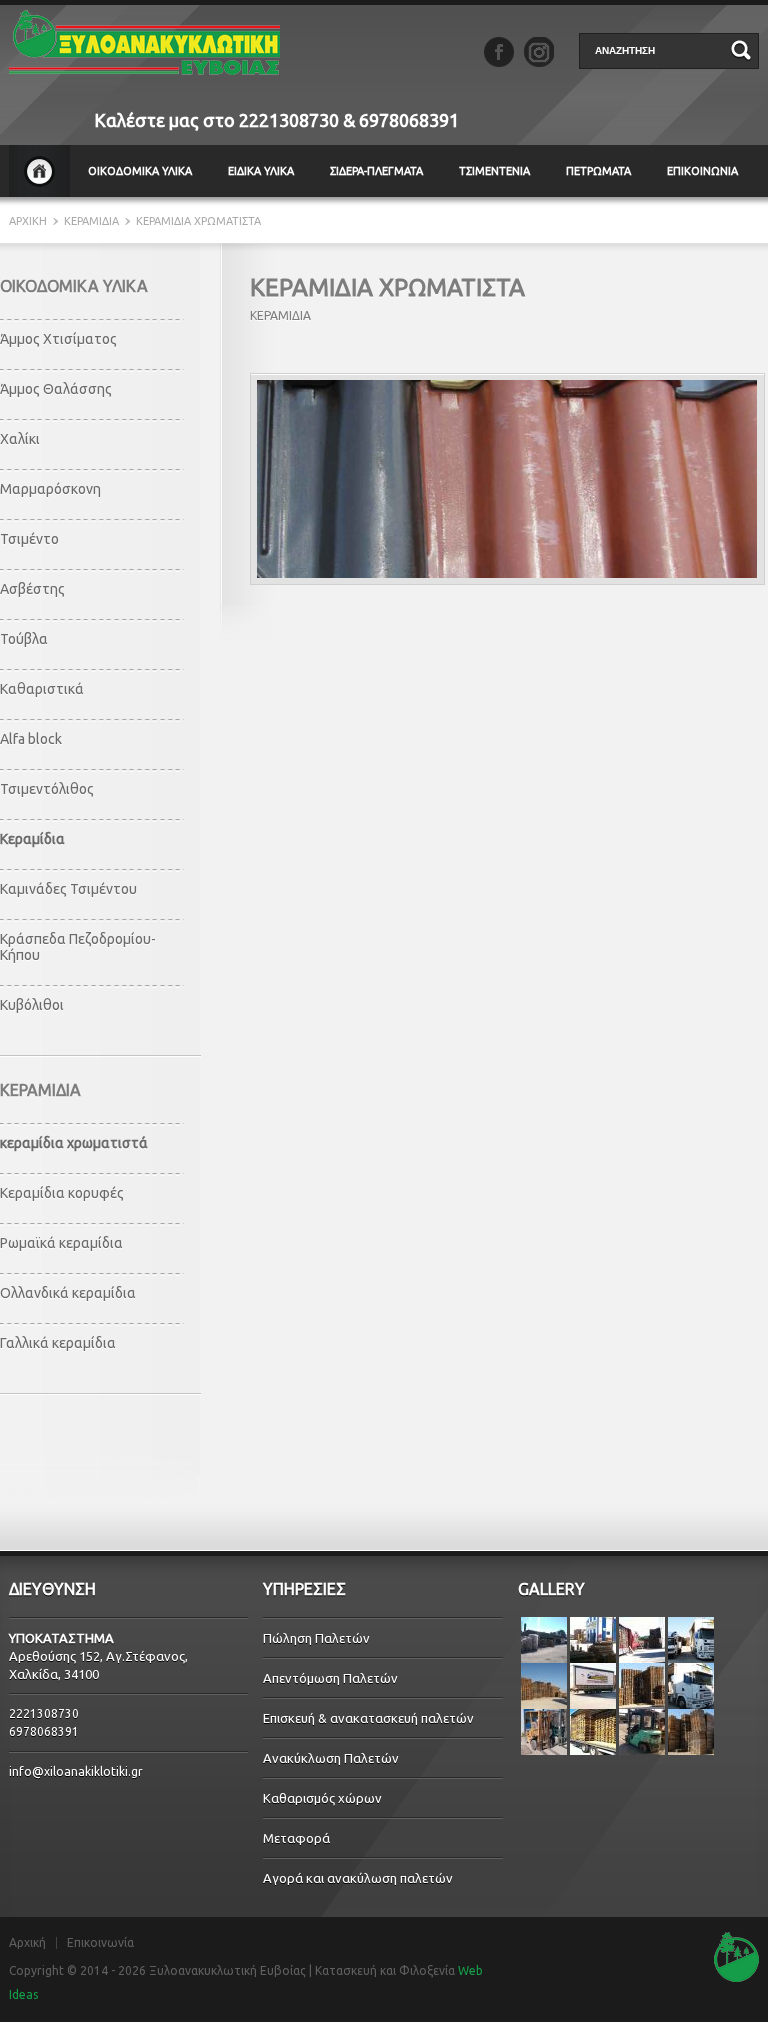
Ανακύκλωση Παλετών (331, 1758)
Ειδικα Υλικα (261, 171)
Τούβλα (24, 639)
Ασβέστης (32, 589)
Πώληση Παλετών (316, 1638)
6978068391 (409, 120)
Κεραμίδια (32, 839)
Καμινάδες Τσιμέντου (68, 889)
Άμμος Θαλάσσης (56, 389)
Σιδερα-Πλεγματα (376, 171)
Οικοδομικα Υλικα (140, 171)
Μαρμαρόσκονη (50, 489)
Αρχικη (29, 221)
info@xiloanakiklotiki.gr (76, 1771)
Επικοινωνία (100, 1943)
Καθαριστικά (42, 689)
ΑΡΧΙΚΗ (39, 171)
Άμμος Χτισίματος (58, 339)
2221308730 (289, 120)
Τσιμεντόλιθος (47, 789)
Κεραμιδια (91, 221)
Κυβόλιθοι (32, 1005)
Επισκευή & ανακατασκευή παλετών (368, 1718)
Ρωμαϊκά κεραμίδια (61, 1243)
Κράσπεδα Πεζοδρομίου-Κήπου (78, 947)
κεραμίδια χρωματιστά (74, 1143)
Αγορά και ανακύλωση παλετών (358, 1878)
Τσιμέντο (29, 539)
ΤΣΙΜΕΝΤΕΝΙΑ (494, 171)
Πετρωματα (598, 171)
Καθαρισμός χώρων (322, 1798)
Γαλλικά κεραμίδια (58, 1343)
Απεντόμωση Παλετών (330, 1678)
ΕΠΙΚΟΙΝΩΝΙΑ (702, 171)
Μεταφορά (296, 1838)
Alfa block (31, 739)
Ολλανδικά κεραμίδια (68, 1293)
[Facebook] (499, 52)
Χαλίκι (20, 439)
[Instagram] (539, 52)
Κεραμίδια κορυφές (62, 1193)
